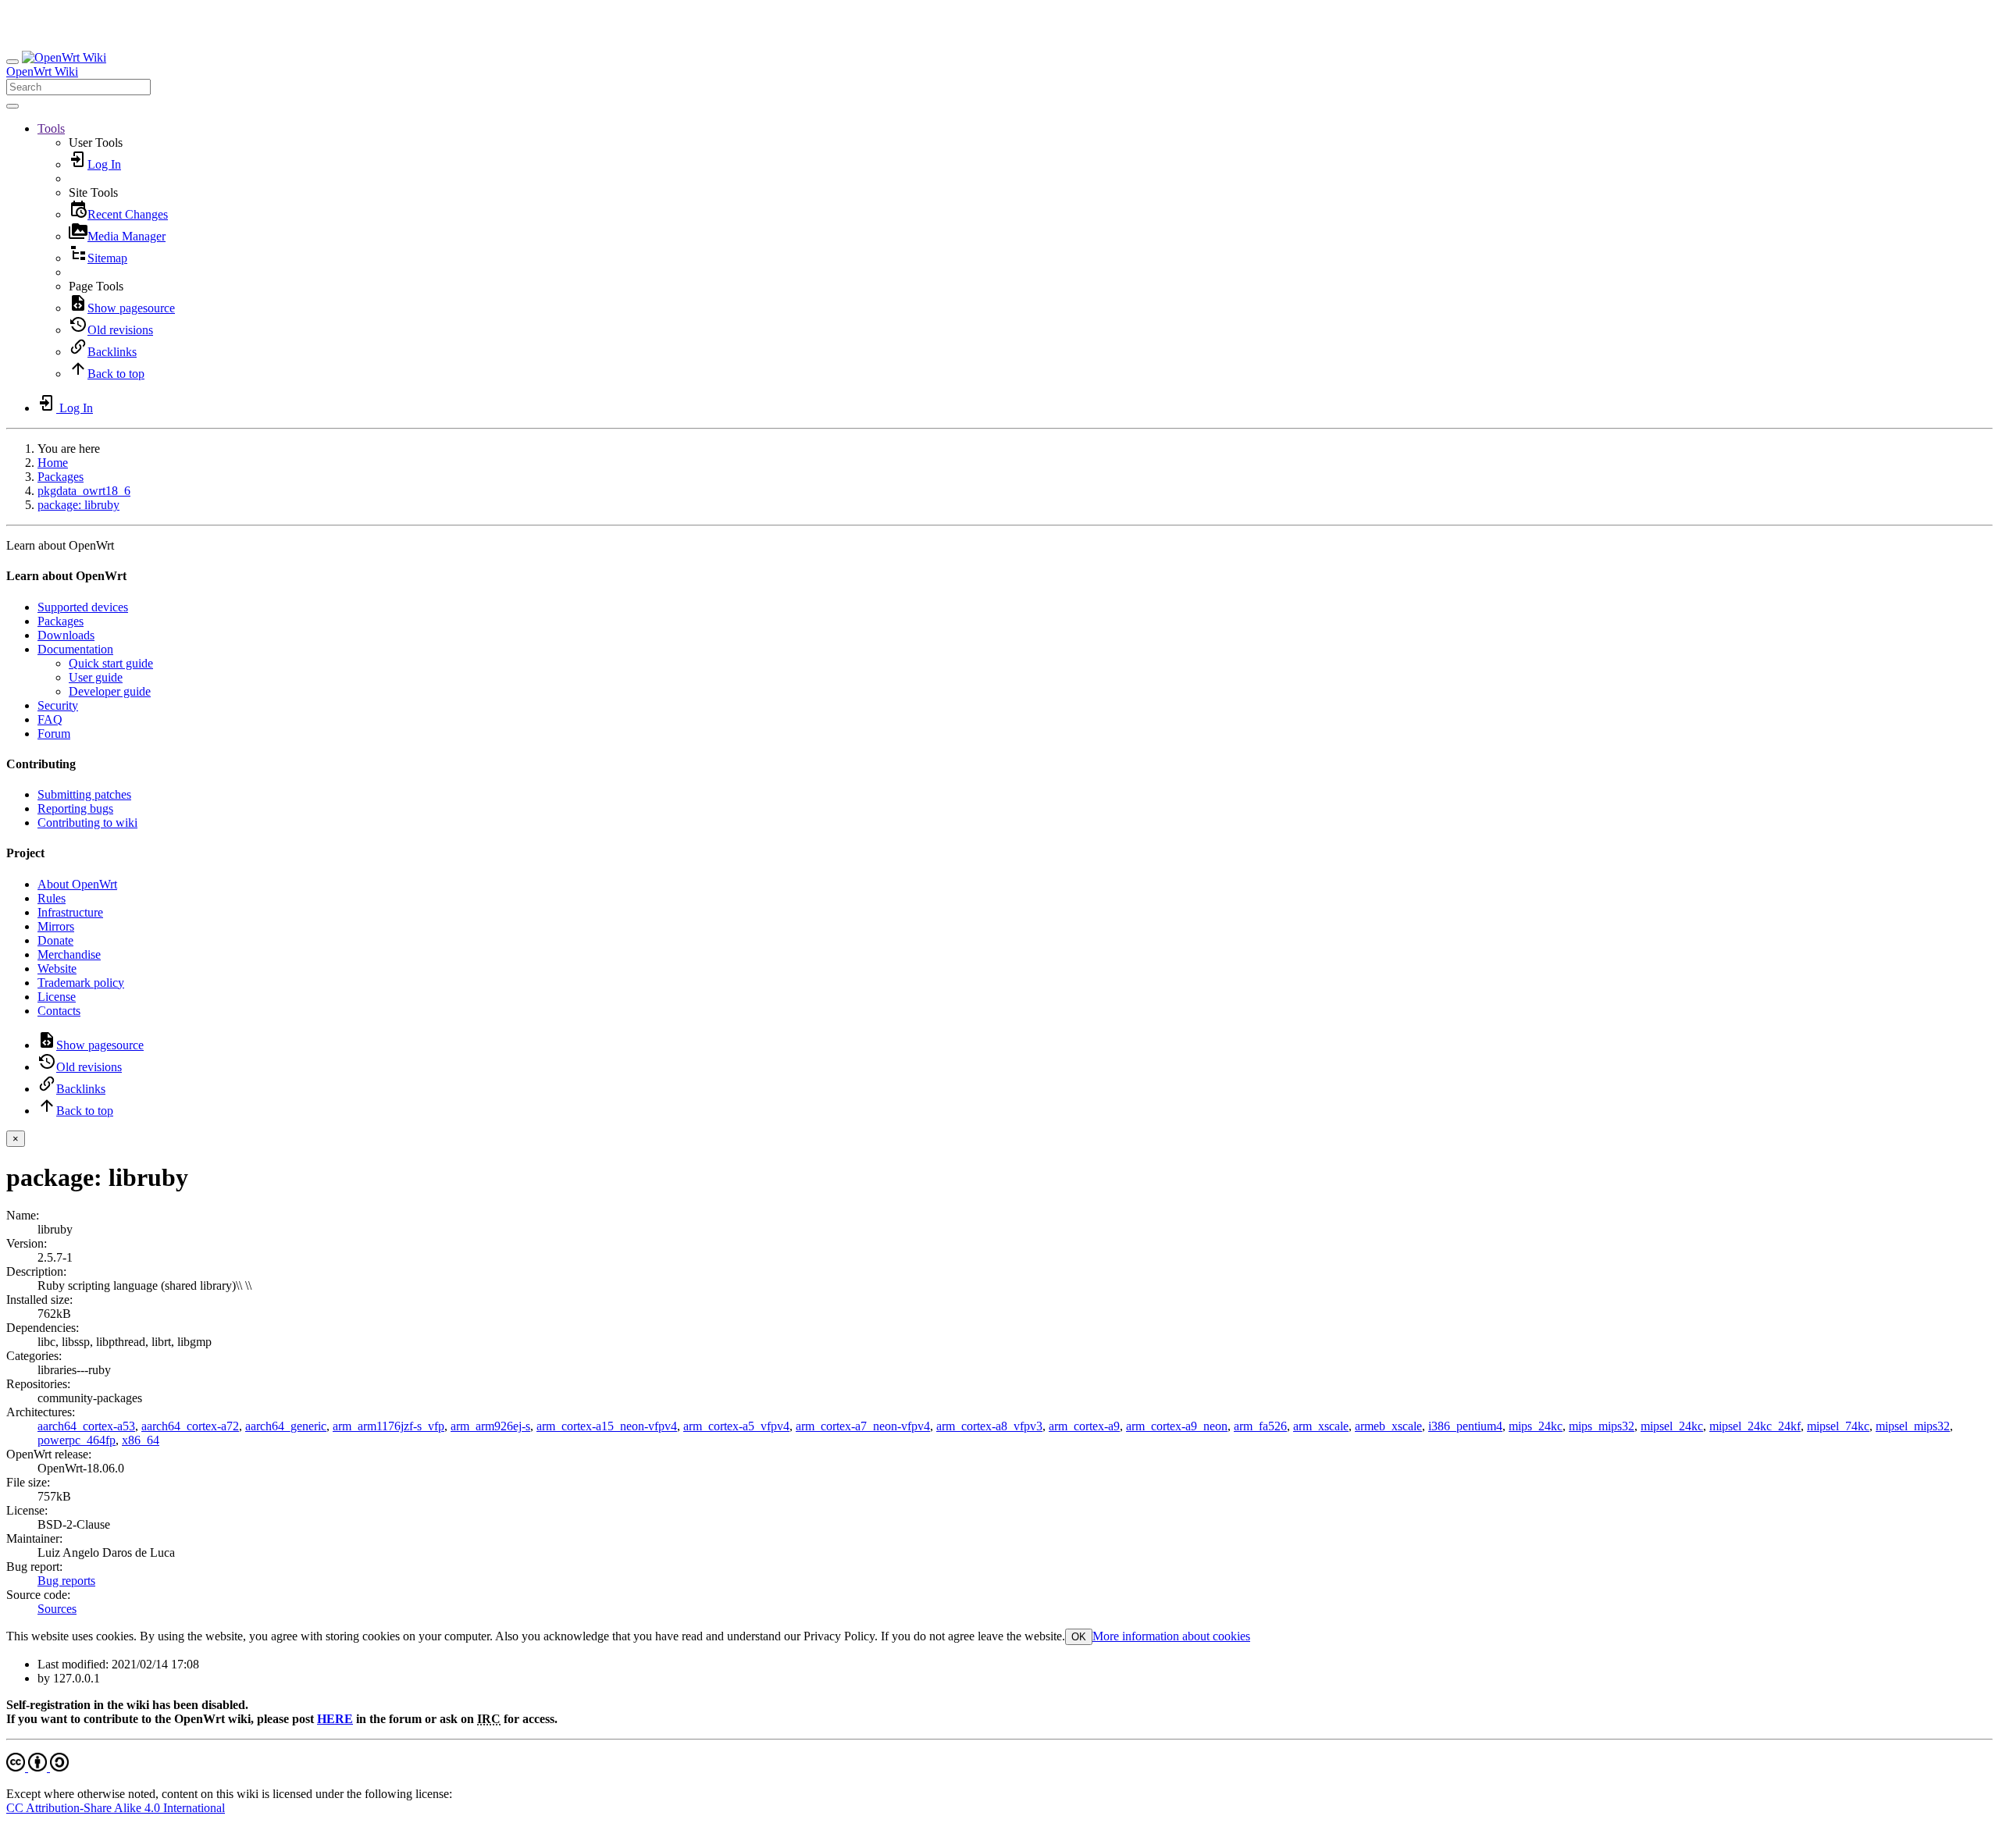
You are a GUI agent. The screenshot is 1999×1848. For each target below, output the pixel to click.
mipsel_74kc (1838, 1426)
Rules (52, 898)
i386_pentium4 (1465, 1426)
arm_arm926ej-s (490, 1426)
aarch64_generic (286, 1426)
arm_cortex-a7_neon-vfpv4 (863, 1426)
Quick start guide (111, 663)
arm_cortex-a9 (1084, 1426)
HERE (335, 1719)
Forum (54, 734)
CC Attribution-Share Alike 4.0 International (116, 1808)
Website (57, 969)
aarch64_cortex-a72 (190, 1426)
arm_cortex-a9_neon (1177, 1426)
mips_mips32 (1602, 1426)
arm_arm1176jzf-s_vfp (388, 1426)
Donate (55, 940)
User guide (96, 677)
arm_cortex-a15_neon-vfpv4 (607, 1426)
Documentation (75, 649)
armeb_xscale (1388, 1426)
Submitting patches (84, 794)
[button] (51, 128)
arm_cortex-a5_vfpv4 (736, 1426)
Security (58, 705)
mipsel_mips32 (1913, 1426)
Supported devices (83, 607)
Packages (61, 477)
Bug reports (66, 1581)
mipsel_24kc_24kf (1755, 1426)
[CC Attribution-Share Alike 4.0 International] (37, 1767)
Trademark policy (81, 983)
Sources (57, 1609)
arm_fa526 (1260, 1426)
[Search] (12, 106)
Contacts (59, 1011)
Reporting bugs (75, 808)
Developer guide (110, 691)
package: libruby (78, 505)
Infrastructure (70, 912)
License (57, 997)
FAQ (50, 719)
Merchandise (69, 954)
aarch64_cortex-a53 (86, 1426)
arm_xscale (1321, 1426)
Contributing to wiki (87, 823)
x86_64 (141, 1440)
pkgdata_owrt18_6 (84, 491)
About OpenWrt (77, 884)
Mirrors (56, 926)
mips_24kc (1536, 1426)
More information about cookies (1171, 1636)
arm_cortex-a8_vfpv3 (989, 1426)
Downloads (66, 635)
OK (1079, 1637)
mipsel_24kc (1672, 1426)
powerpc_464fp (77, 1440)
